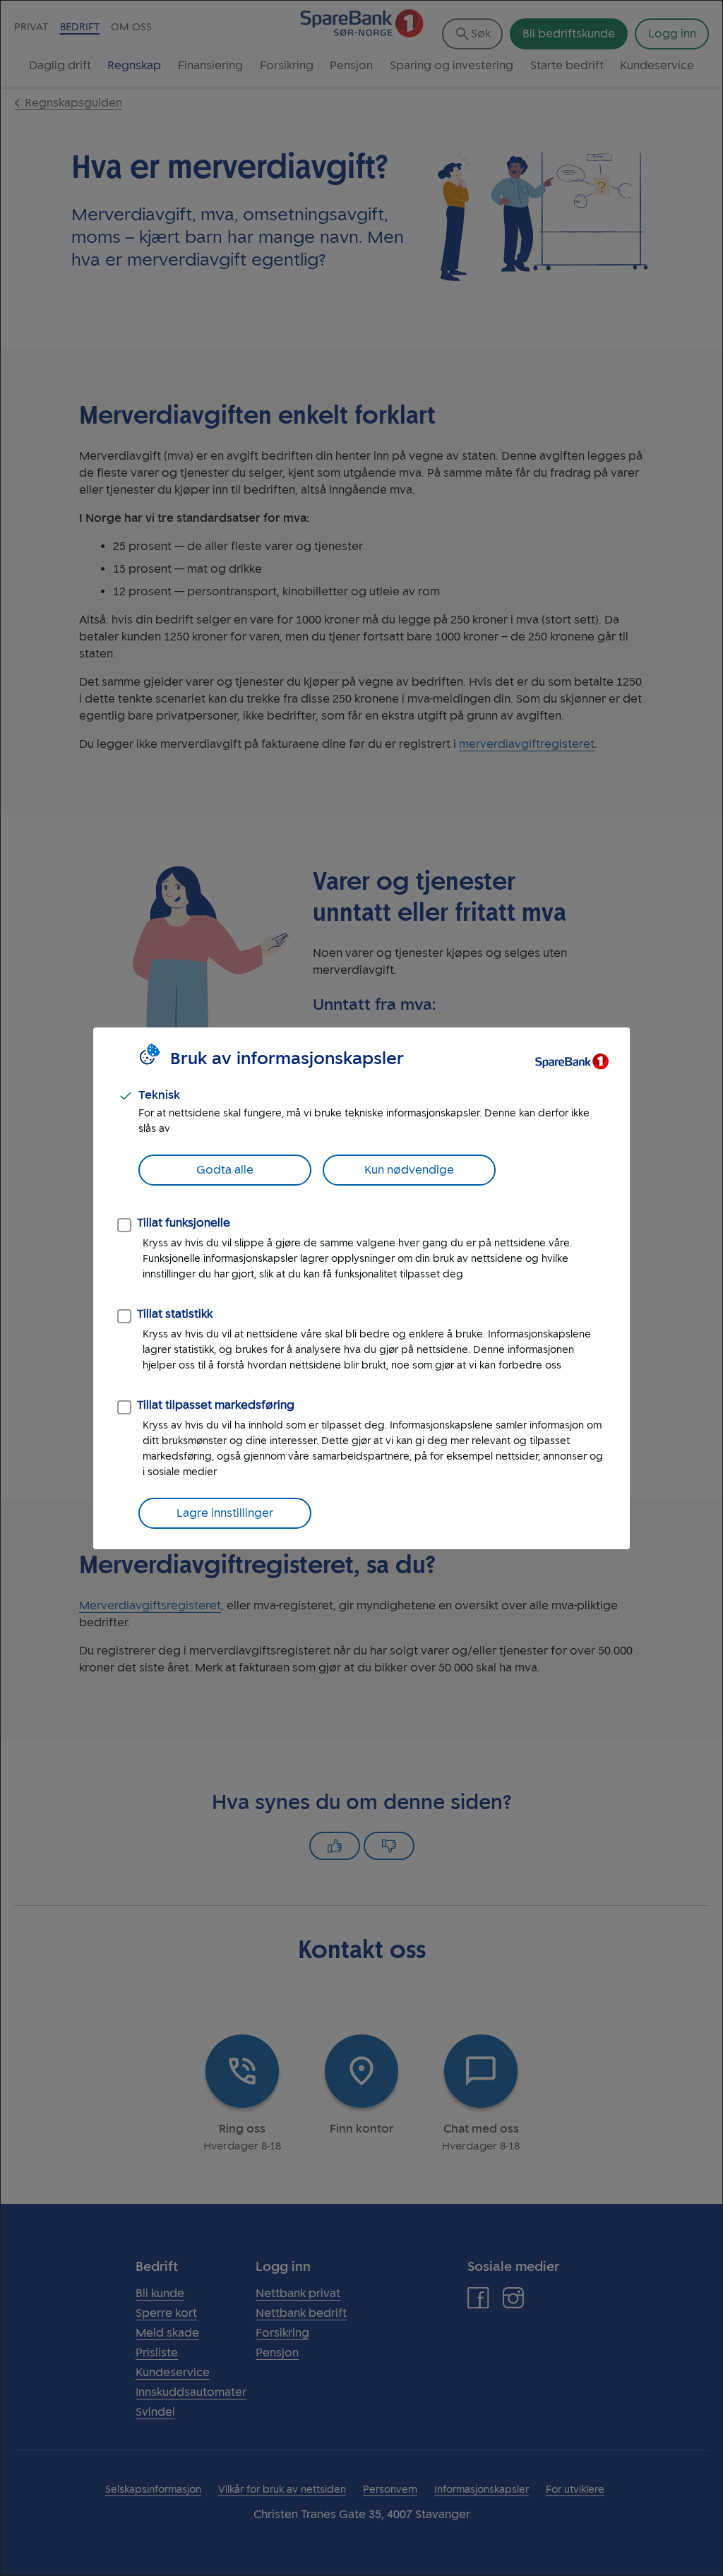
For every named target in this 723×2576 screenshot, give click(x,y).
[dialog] (361, 1288)
